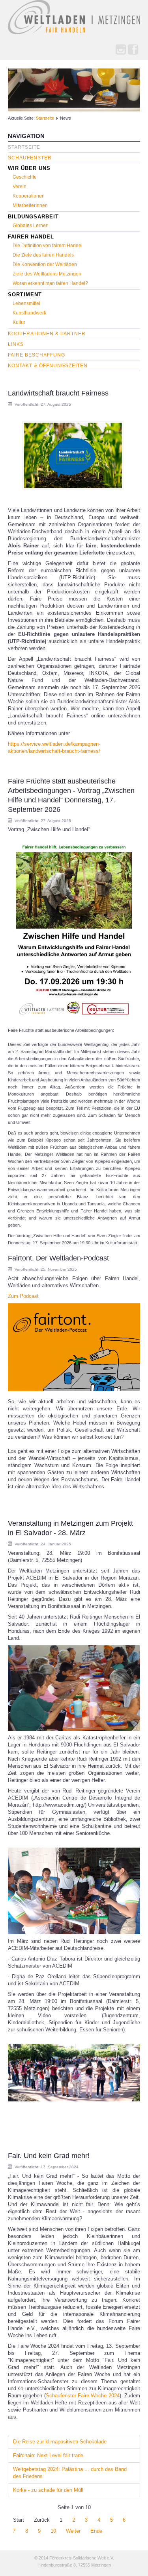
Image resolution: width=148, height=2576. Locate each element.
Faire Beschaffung (37, 355)
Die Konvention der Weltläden (45, 264)
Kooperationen (29, 196)
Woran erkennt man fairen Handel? (50, 283)
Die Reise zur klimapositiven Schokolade (60, 2442)
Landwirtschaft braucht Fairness (58, 393)
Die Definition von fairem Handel (48, 246)
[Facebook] (133, 50)
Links (16, 344)
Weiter (73, 2531)
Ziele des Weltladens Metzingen (47, 274)
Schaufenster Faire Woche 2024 (83, 2396)
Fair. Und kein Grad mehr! (49, 2156)
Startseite (45, 118)
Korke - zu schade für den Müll (48, 2490)
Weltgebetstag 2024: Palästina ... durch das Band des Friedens (70, 2473)
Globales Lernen (31, 225)
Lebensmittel (26, 303)
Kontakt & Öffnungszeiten (48, 366)
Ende (96, 2531)
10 (53, 2531)
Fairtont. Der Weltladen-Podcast (58, 1258)
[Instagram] (121, 50)
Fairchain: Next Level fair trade (48, 2455)
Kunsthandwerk (29, 313)
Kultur (19, 322)
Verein (20, 187)
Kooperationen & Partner (47, 334)
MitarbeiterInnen (30, 205)
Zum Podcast (23, 1296)
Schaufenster (30, 158)
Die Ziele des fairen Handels (43, 255)
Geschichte (25, 177)
